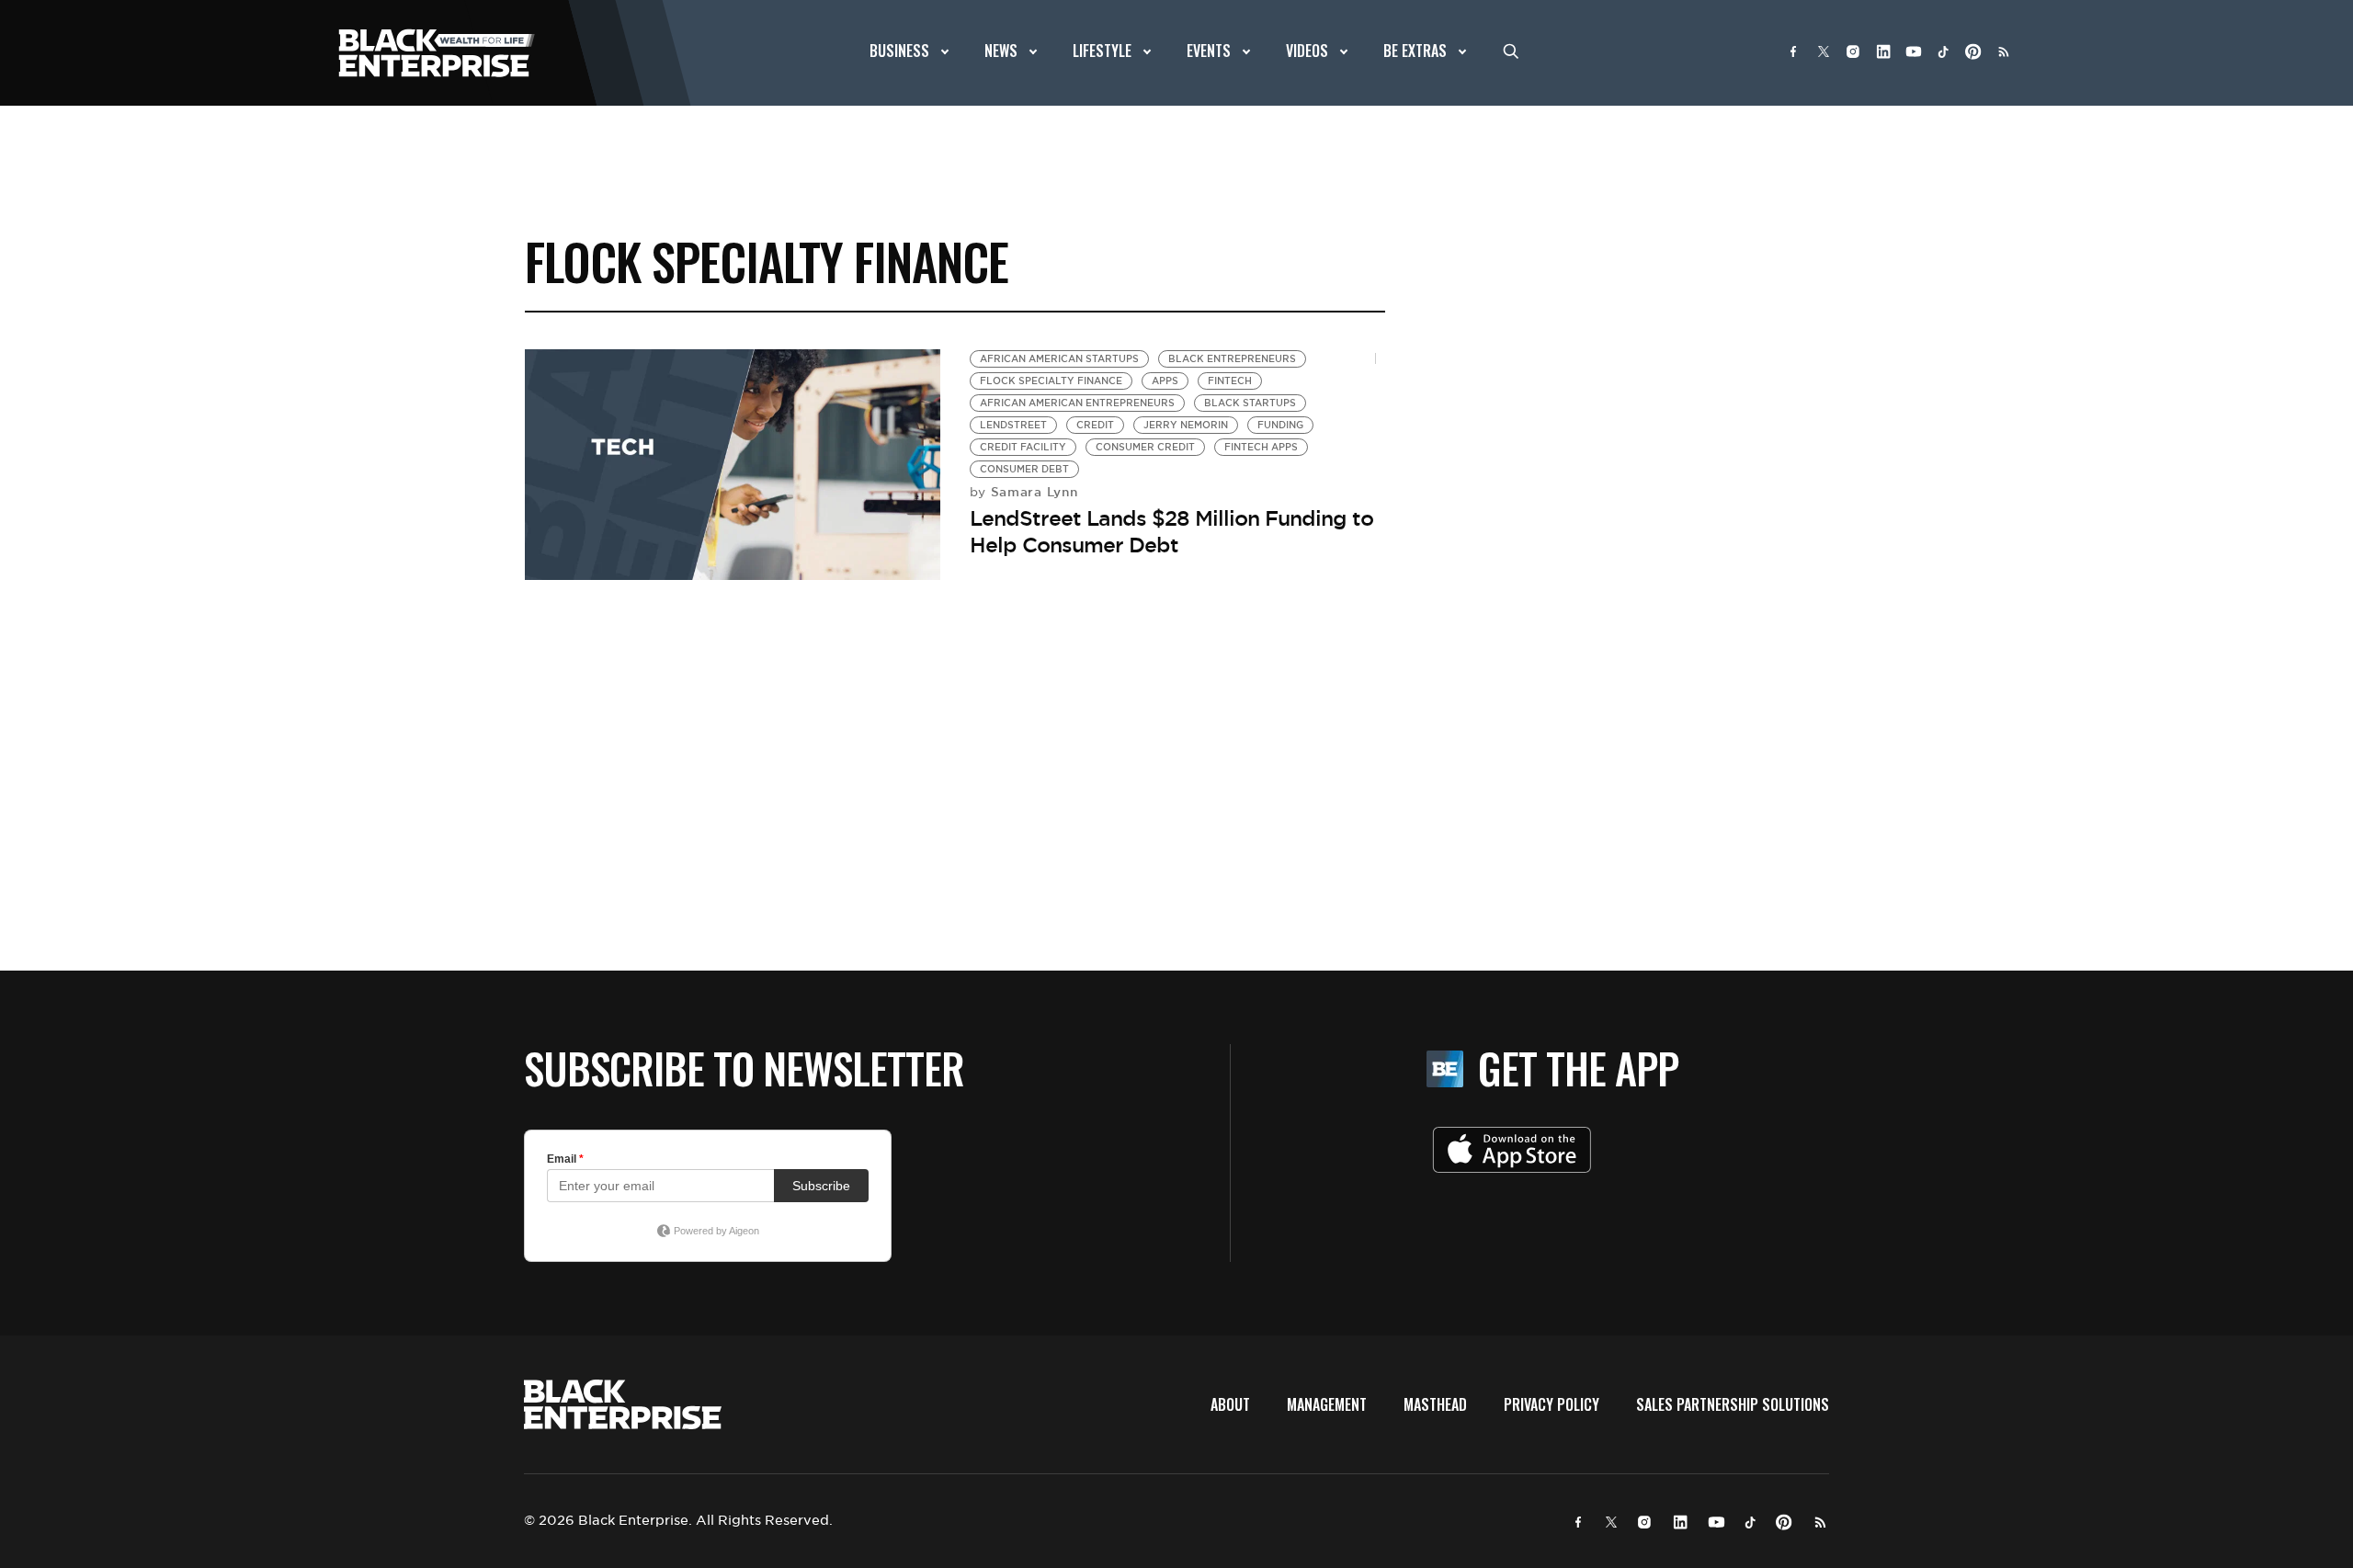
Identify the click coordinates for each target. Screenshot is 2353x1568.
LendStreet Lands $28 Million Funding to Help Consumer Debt (1171, 532)
